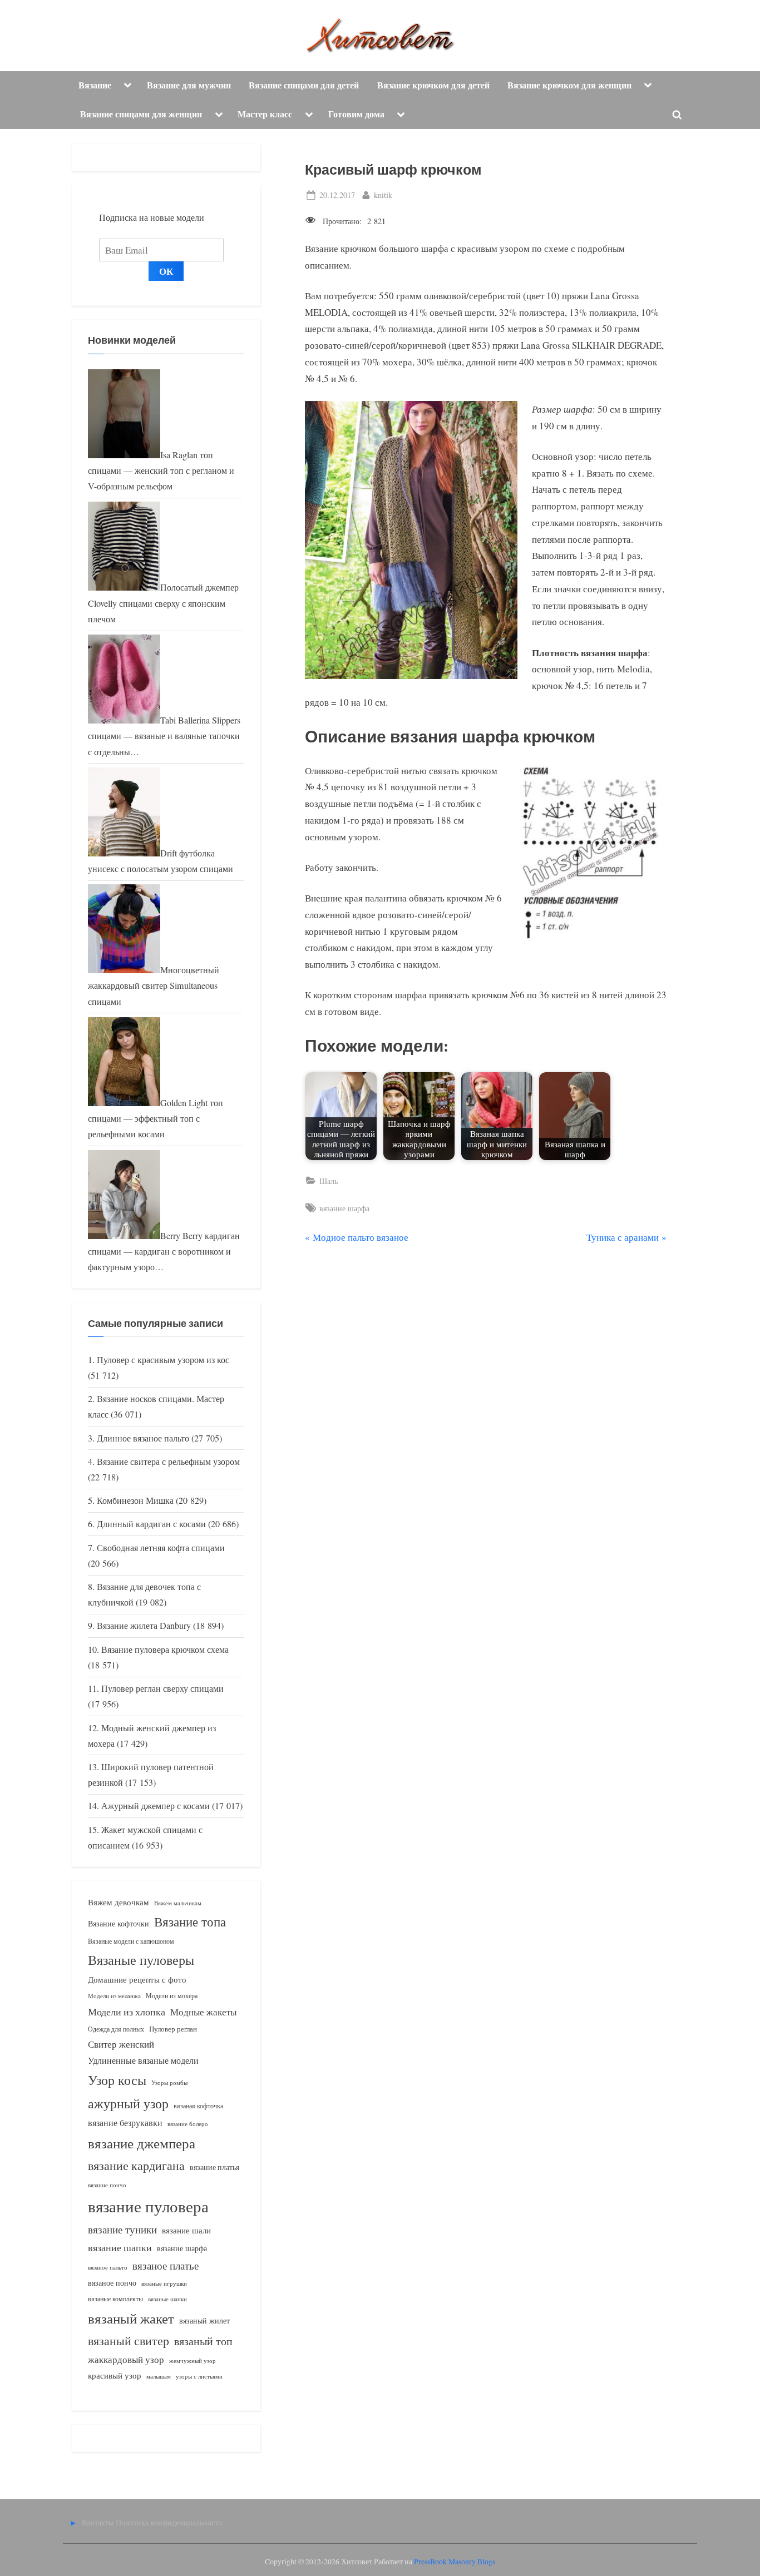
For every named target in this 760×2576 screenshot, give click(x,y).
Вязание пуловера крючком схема (165, 1649)
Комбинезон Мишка (135, 1500)
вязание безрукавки (125, 2122)
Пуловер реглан (173, 2029)
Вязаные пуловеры (141, 1960)
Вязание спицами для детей (304, 85)
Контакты (98, 2522)
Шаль (329, 1181)
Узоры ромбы (169, 2082)
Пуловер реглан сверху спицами (162, 1688)
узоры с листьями (199, 2376)
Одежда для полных (116, 2029)
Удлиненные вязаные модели (143, 2060)
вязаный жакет (131, 2318)
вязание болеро (188, 2124)
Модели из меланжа (114, 1996)
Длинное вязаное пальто (143, 1438)
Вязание (95, 85)
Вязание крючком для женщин (569, 85)
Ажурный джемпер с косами (156, 1806)
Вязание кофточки (119, 1923)
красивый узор (115, 2376)
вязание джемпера (142, 2143)
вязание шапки (120, 2247)
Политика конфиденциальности (169, 2522)
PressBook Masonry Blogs (455, 2562)
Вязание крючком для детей (433, 85)
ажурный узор (128, 2103)
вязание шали (186, 2230)
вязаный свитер (129, 2340)
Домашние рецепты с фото (137, 1979)
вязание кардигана (136, 2165)
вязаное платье (166, 2265)
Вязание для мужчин (189, 85)
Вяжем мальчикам (178, 1903)
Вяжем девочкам (119, 1902)
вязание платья (214, 2167)
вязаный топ (203, 2341)
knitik (383, 195)
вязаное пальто (108, 2267)
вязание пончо (107, 2185)
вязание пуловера (148, 2206)
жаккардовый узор (126, 2359)
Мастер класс (265, 114)
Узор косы (117, 2080)
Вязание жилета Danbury (144, 1626)
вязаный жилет (204, 2320)
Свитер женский (121, 2044)
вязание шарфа (344, 1208)
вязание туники (122, 2229)
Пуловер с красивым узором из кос (163, 1360)
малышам (159, 2376)
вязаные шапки (167, 2299)
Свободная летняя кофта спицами (161, 1548)
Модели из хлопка (127, 2012)
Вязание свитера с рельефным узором (168, 1462)
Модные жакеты (203, 2012)
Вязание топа (190, 1921)
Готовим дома (356, 114)
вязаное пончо (112, 2283)
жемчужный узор (193, 2361)
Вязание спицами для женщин (141, 114)
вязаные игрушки (164, 2283)
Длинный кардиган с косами (151, 1524)
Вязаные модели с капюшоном (131, 1941)
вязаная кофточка (198, 2106)
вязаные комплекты (115, 2299)
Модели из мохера (172, 1995)
